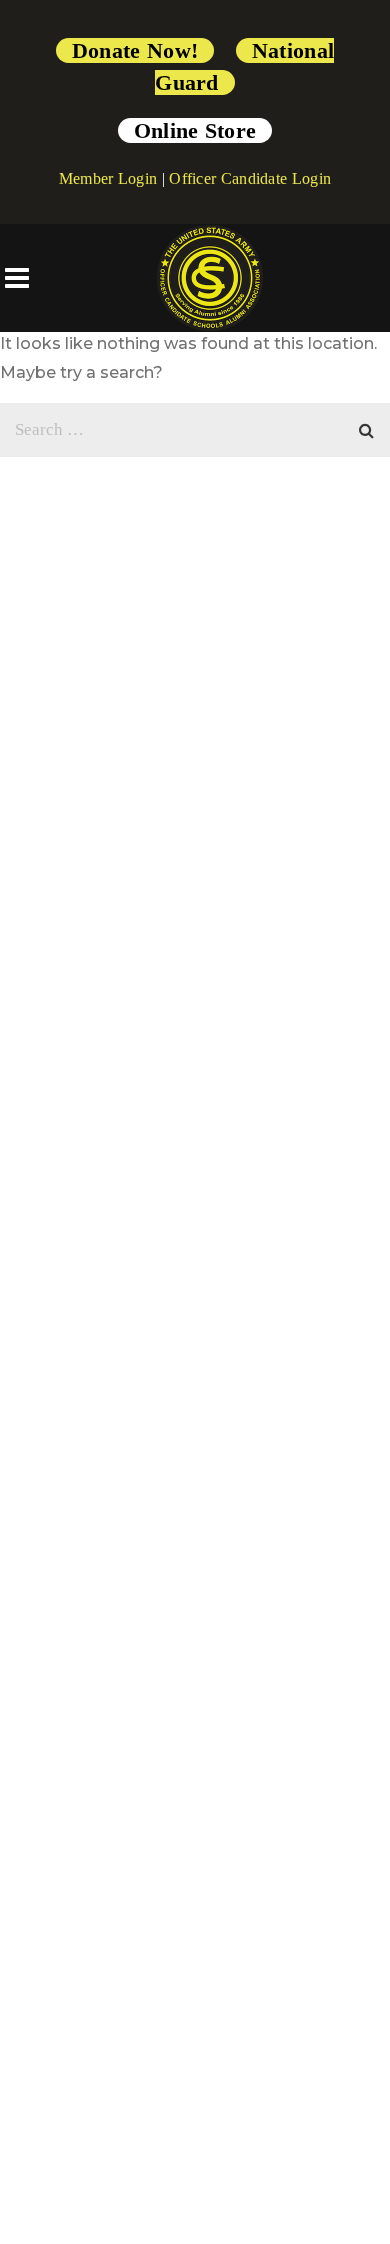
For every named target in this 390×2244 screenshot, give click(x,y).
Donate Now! (135, 50)
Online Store (195, 130)
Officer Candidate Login (250, 178)
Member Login (108, 178)
